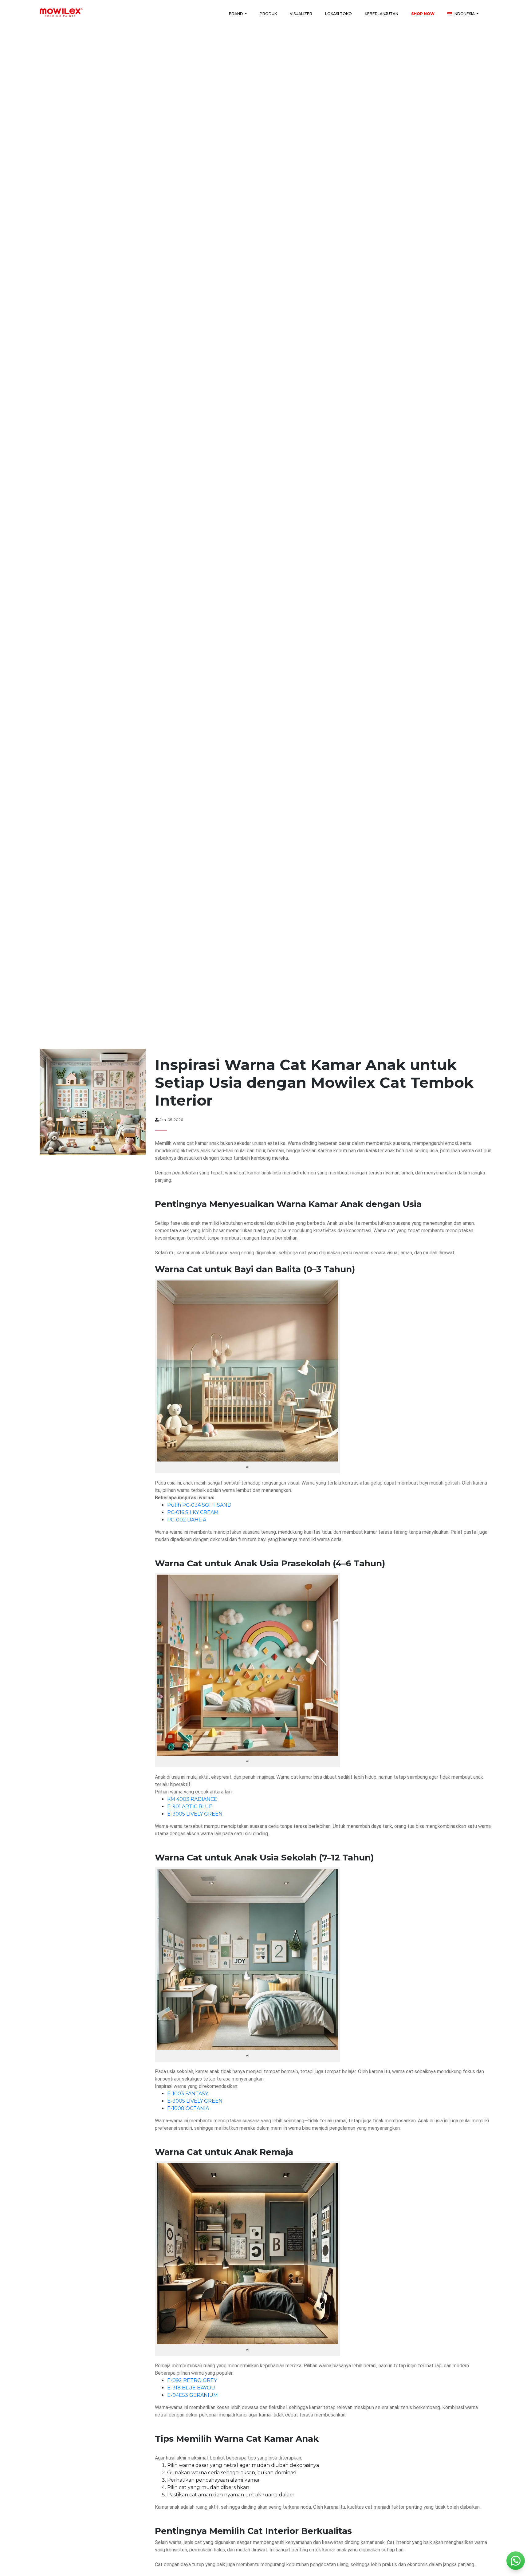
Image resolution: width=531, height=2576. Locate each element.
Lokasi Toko (338, 14)
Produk (268, 14)
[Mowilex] (61, 13)
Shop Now (423, 14)
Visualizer (301, 14)
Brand (236, 14)
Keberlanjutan (382, 14)
